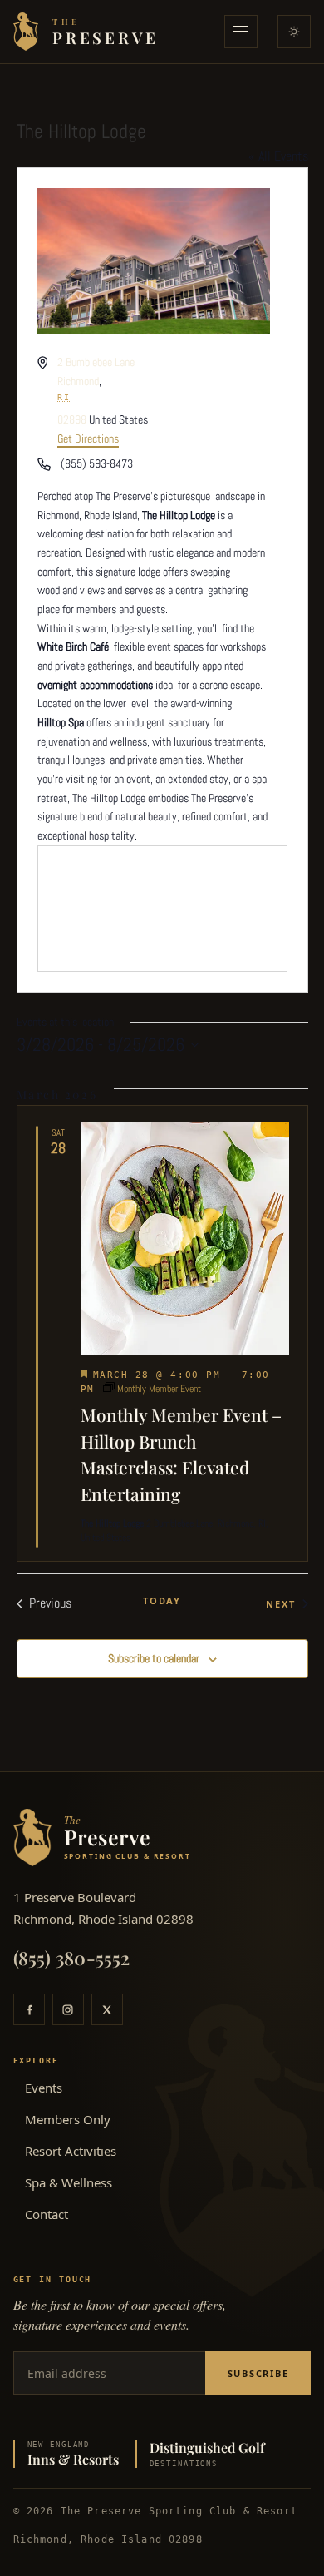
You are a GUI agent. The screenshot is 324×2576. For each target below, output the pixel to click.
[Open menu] (241, 32)
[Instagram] (68, 2009)
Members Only (68, 2119)
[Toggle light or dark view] (294, 32)
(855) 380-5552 (72, 1958)
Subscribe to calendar (154, 1658)
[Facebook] (29, 2009)
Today (162, 1600)
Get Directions (88, 438)
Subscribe (258, 2373)
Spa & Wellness (69, 2182)
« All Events (278, 156)
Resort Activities (71, 2151)
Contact (47, 2214)
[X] (107, 2009)
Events (44, 2088)
